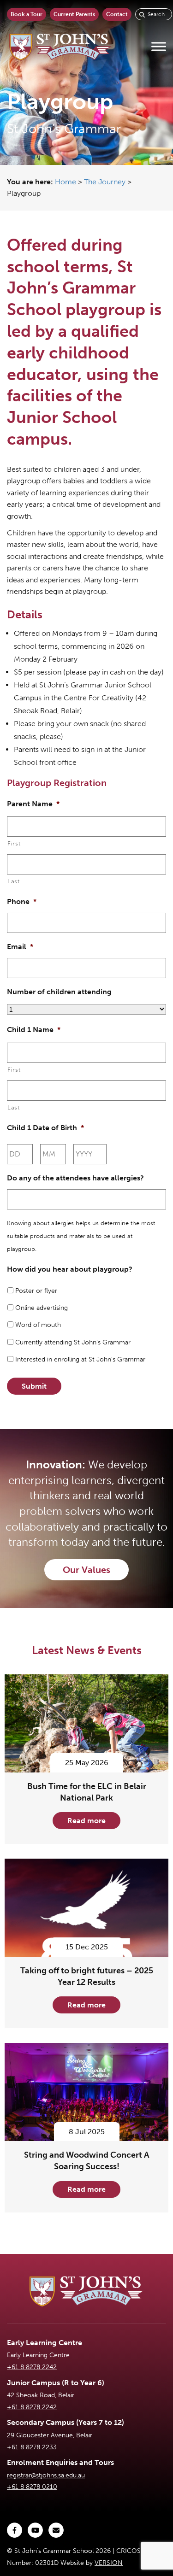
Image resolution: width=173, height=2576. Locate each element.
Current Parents (74, 14)
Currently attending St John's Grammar (73, 1342)
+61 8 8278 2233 (32, 2447)
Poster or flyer (36, 1291)
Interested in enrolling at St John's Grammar (80, 1359)
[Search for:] (154, 14)
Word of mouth (38, 1325)
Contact (117, 14)
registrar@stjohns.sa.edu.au (46, 2475)
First (14, 843)
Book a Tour (27, 14)
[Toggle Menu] (159, 47)
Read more (86, 1821)
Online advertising (42, 1308)
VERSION (109, 2563)
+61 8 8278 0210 (32, 2487)
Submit (34, 1386)
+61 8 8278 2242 (32, 2367)
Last (14, 881)
